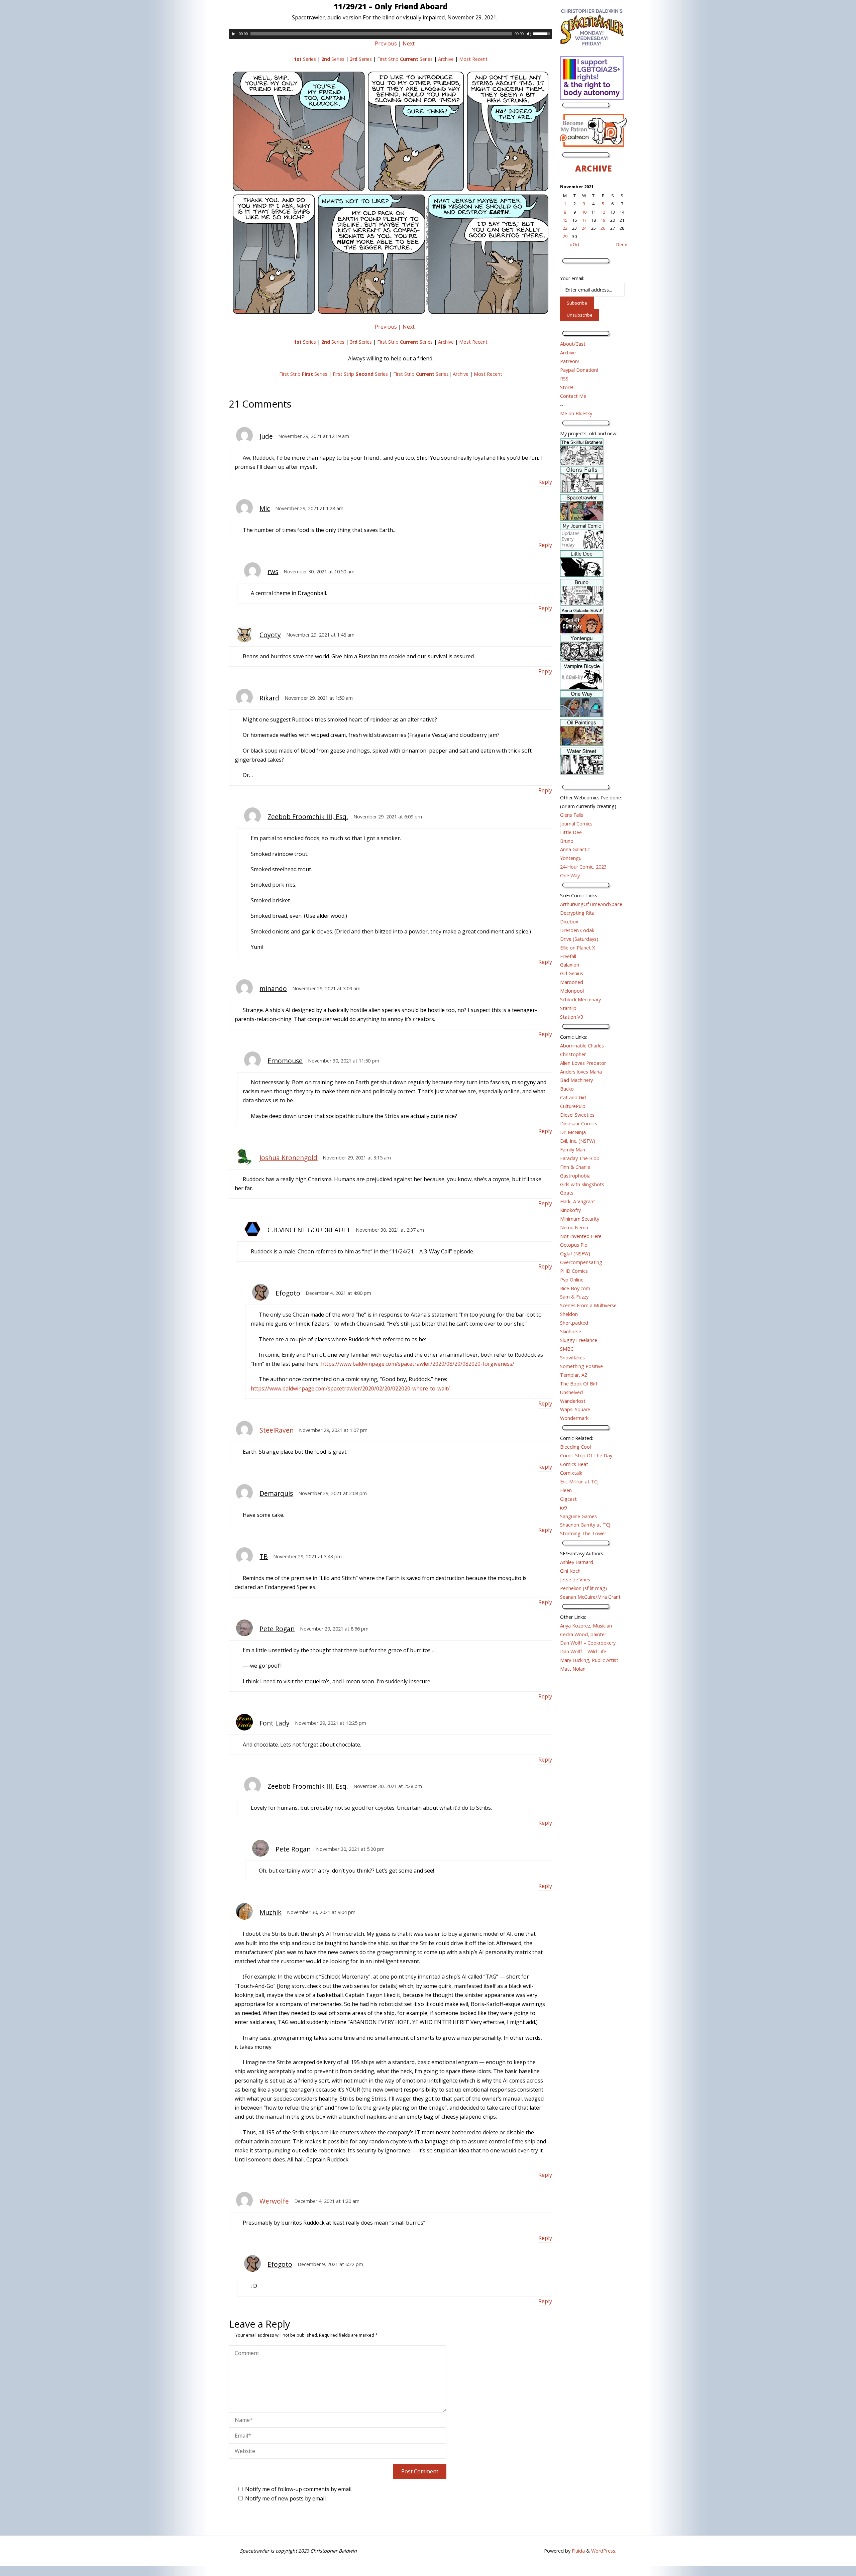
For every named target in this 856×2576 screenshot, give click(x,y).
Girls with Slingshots (582, 1184)
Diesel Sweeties (577, 1115)
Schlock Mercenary (580, 999)
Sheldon (569, 1314)
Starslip (568, 1008)
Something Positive (581, 1366)
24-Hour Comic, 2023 (583, 867)
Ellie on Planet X (577, 948)
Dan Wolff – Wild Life (583, 1651)
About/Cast (573, 344)
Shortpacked (574, 1323)
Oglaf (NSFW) (575, 1254)
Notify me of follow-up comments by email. (299, 2489)
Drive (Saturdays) (579, 939)
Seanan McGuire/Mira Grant (590, 1597)
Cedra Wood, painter (583, 1634)
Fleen (566, 1490)
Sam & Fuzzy (574, 1297)
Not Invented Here (581, 1236)
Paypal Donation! (579, 370)
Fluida (578, 2551)
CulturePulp (573, 1106)
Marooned (572, 982)
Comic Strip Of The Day (586, 1455)
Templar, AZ (574, 1375)
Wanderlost (573, 1401)
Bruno (567, 841)
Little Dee (571, 832)
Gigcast (568, 1499)
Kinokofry (570, 1210)
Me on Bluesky (576, 413)
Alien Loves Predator (583, 1063)
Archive (446, 59)
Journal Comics (576, 824)
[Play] (233, 34)
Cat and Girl (573, 1097)
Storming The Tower (583, 1533)
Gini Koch (570, 1571)
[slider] (543, 33)
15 (565, 220)
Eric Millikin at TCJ (579, 1482)
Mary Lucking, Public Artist (589, 1660)
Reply (545, 482)
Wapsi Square (575, 1409)
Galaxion (570, 965)
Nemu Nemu (574, 1227)
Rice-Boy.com (575, 1288)
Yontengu (571, 858)
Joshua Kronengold (288, 1158)
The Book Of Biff (579, 1384)
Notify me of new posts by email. (286, 2498)
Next (409, 43)
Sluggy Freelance (579, 1340)
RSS (564, 379)
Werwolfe (274, 2201)
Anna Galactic (575, 849)
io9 (563, 1508)
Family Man (573, 1150)
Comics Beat (574, 1464)
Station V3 (572, 1017)
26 (603, 228)
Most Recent (473, 59)
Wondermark (574, 1418)
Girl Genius (572, 973)
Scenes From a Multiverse (588, 1305)
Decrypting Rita (577, 913)
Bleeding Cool (575, 1447)
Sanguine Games (578, 1516)
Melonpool (572, 991)
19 (603, 220)
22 (565, 228)
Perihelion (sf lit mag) (583, 1588)
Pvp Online (572, 1280)
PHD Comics (574, 1271)
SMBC (567, 1349)
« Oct (574, 244)
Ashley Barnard (577, 1562)
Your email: (572, 278)
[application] (391, 34)
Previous (386, 43)
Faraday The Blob (580, 1158)
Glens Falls (572, 815)
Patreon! (569, 361)
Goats (567, 1193)
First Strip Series (405, 59)
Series (305, 59)
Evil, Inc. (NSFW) (578, 1141)
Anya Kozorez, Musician (586, 1626)
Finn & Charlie (575, 1167)
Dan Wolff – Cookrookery (588, 1643)
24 (584, 228)
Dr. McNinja (573, 1132)
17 (584, 220)
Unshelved (571, 1392)
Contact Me (573, 396)
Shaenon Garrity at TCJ (585, 1525)
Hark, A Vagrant (578, 1201)
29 (565, 236)
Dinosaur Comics (579, 1124)
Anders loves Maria (581, 1072)
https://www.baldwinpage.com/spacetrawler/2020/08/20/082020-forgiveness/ (418, 1364)
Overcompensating (581, 1262)
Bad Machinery (576, 1080)
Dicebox (569, 922)
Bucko (567, 1089)
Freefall (568, 956)
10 (584, 212)
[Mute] (529, 34)
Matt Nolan (573, 1669)
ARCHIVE (594, 168)
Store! (567, 387)
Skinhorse (571, 1331)
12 (603, 212)
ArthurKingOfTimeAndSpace (591, 904)
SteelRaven (277, 1430)
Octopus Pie (574, 1245)
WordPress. (604, 2551)
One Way (570, 875)
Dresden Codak (577, 930)
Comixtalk (571, 1473)
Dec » (622, 244)
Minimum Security (580, 1219)
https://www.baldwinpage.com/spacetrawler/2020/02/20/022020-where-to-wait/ (350, 1388)
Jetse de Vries (575, 1580)
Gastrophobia (575, 1176)
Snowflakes (572, 1358)
